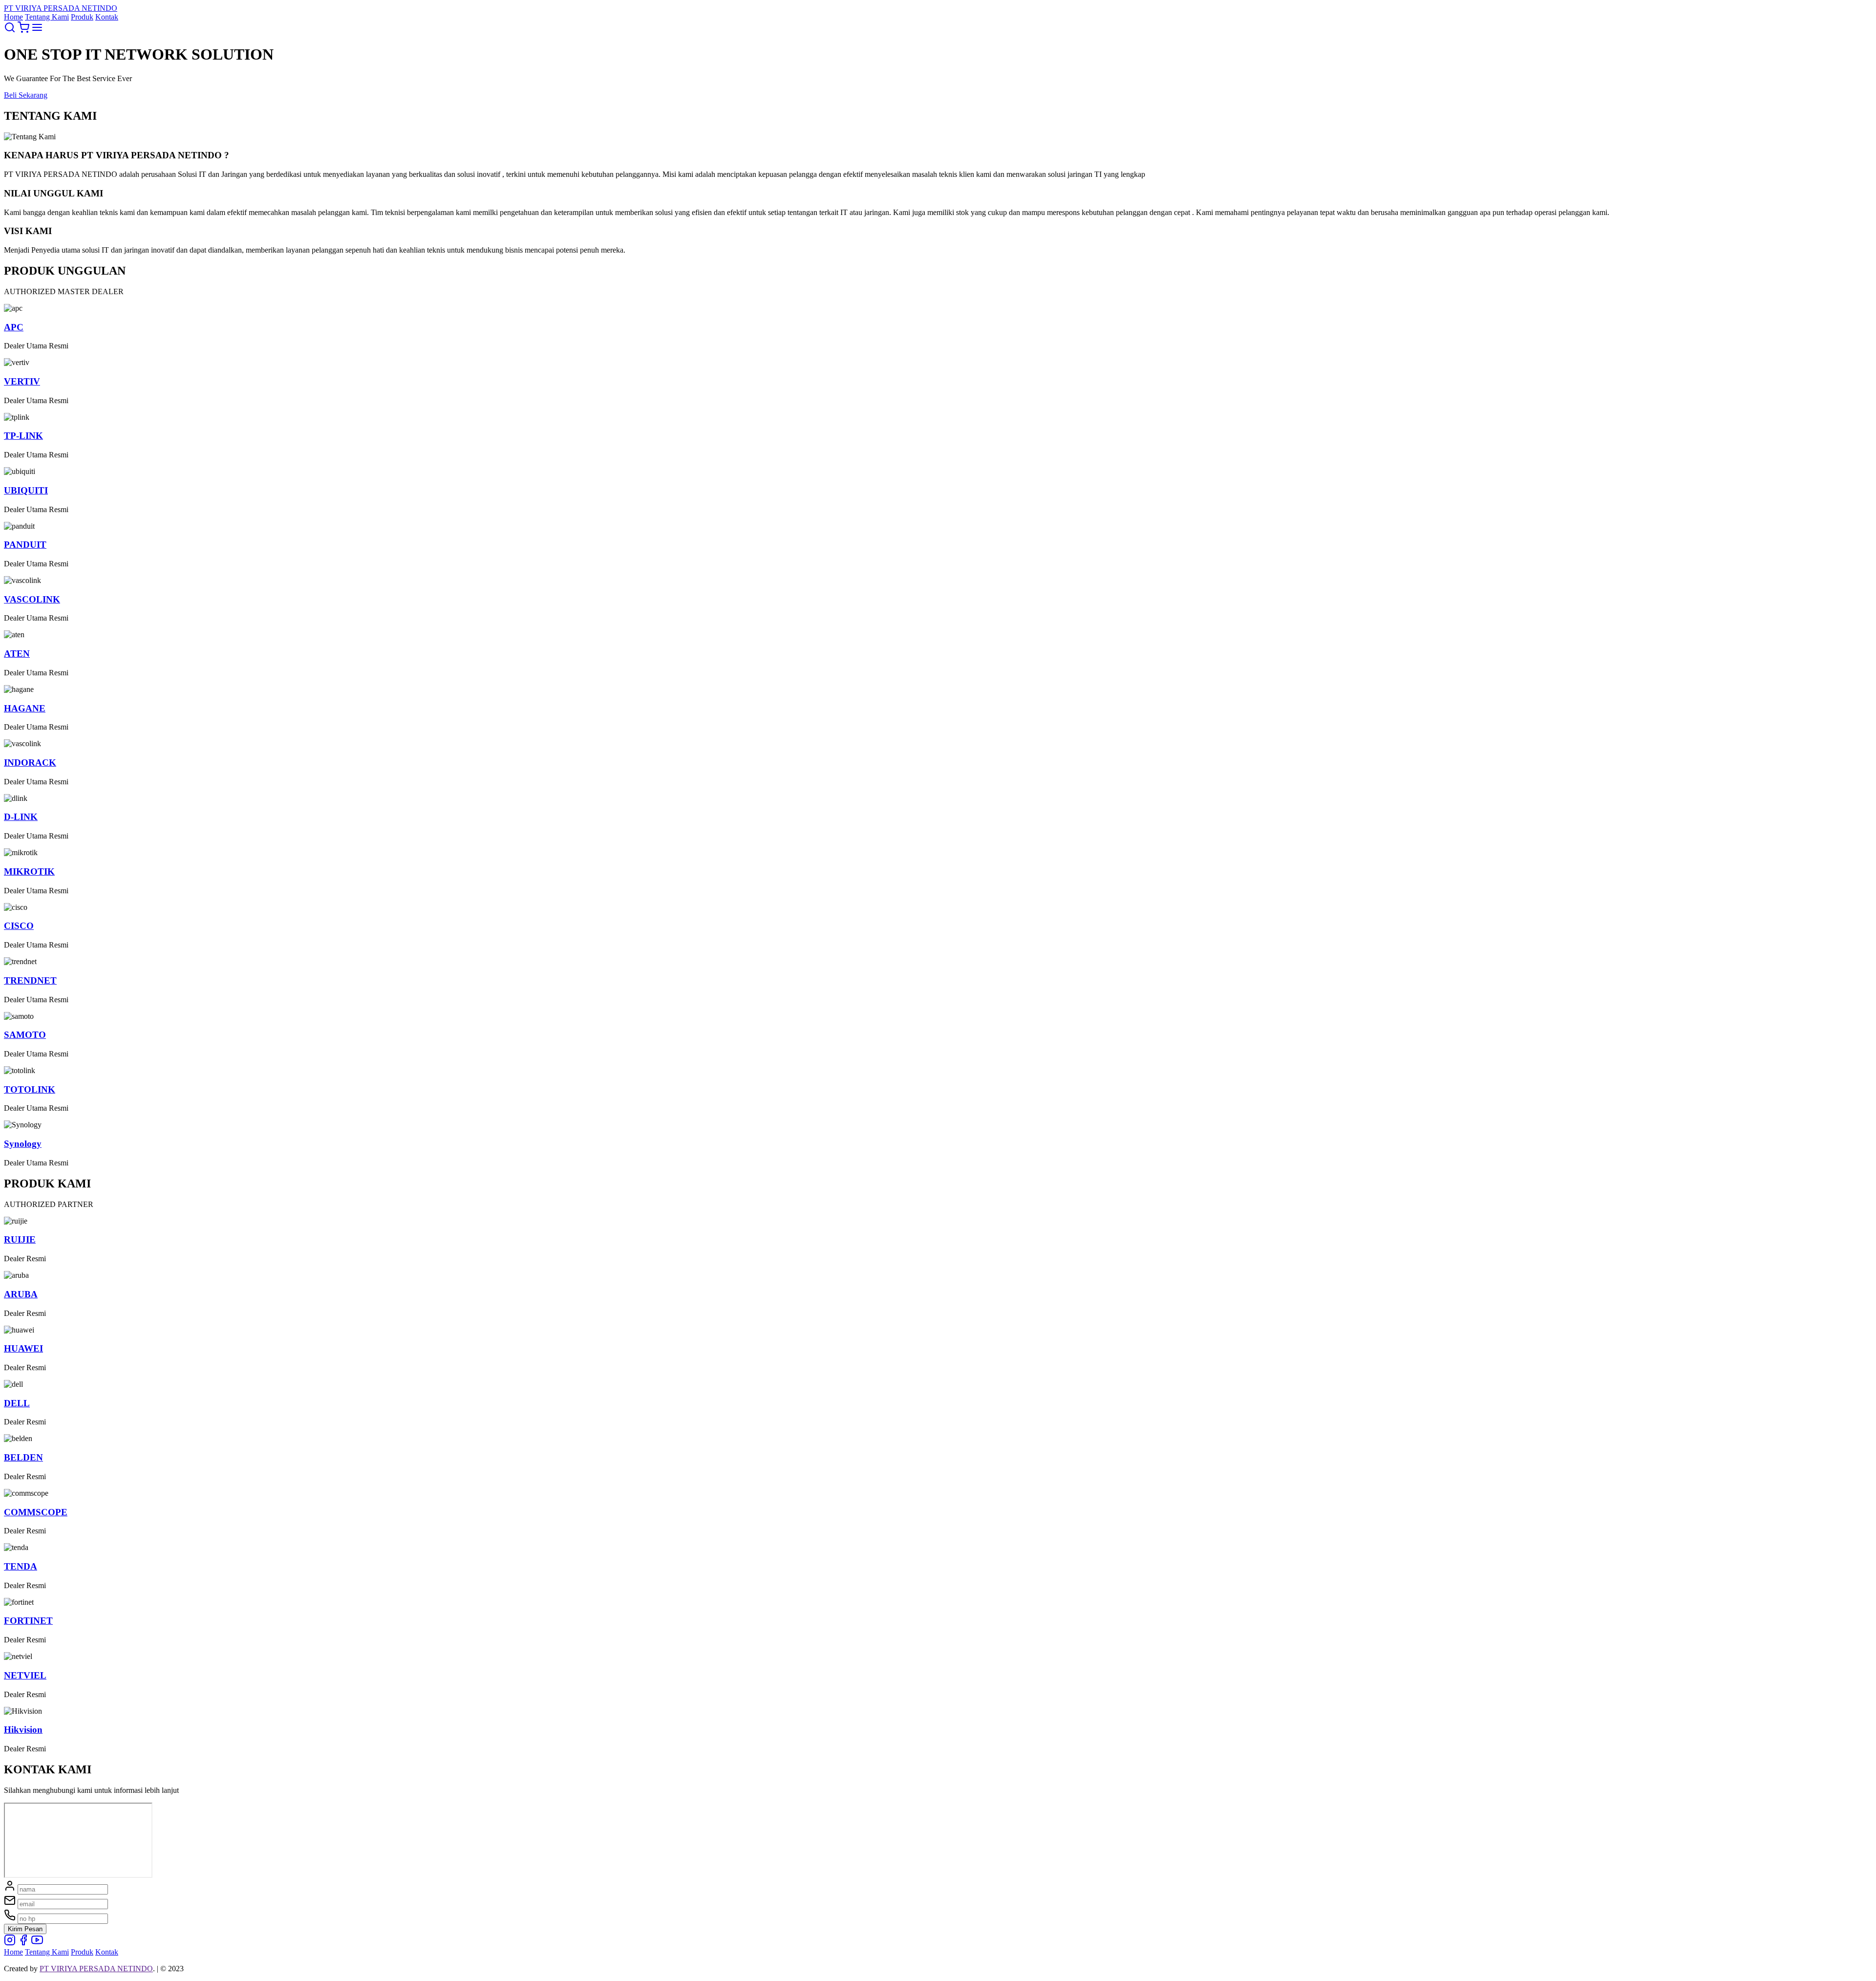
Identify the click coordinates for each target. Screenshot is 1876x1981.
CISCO (19, 926)
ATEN (17, 654)
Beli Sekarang (26, 95)
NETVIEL (25, 1675)
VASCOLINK (32, 599)
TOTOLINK (30, 1089)
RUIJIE (20, 1239)
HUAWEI (23, 1348)
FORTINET (28, 1621)
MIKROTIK (29, 872)
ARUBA (21, 1294)
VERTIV (22, 381)
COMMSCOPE (36, 1512)
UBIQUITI (26, 490)
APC (14, 327)
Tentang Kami (47, 17)
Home (13, 17)
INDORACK (30, 763)
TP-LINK (23, 436)
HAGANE (25, 708)
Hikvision (23, 1730)
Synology (23, 1144)
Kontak (107, 17)
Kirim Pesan (25, 1929)
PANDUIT (25, 545)
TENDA (21, 1566)
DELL (17, 1403)
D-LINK (21, 817)
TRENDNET (30, 980)
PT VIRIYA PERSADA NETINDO (96, 1969)
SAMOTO (25, 1035)
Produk (82, 17)
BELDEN (23, 1457)
